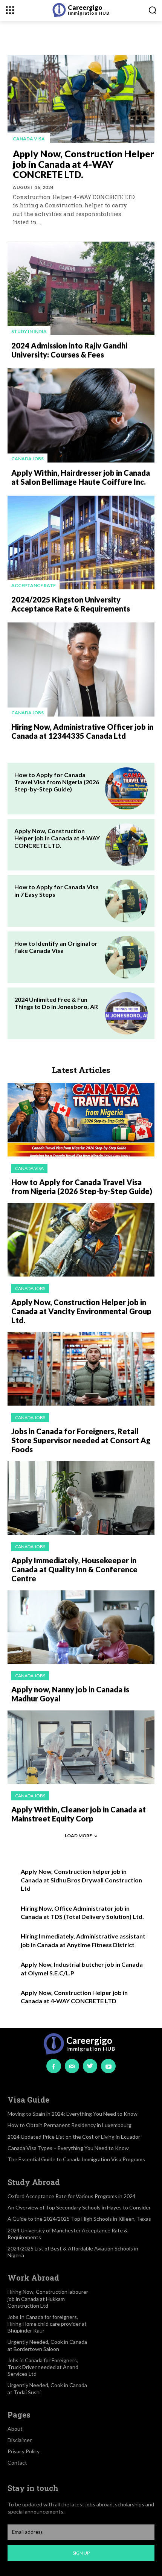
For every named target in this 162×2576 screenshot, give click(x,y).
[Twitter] (90, 2066)
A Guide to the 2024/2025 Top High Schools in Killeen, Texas (79, 2219)
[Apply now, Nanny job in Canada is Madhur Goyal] (81, 1627)
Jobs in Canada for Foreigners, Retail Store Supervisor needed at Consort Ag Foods (81, 1440)
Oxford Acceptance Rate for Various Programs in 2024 (72, 2196)
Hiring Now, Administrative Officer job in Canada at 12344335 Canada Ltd (82, 731)
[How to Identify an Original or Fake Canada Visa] (126, 957)
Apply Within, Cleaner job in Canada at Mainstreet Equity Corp (79, 1814)
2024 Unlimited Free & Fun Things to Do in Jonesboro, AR (56, 1003)
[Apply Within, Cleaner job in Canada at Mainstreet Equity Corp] (81, 1747)
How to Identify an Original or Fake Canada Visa (56, 947)
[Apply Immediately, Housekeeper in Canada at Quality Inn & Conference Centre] (81, 1498)
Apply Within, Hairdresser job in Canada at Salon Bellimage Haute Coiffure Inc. (81, 477)
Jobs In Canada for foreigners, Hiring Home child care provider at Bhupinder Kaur (47, 2324)
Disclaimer (20, 2440)
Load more (78, 1836)
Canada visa (29, 139)
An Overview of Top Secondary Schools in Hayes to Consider (79, 2207)
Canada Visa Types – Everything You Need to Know (68, 2148)
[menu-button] (10, 10)
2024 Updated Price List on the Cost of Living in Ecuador (74, 2137)
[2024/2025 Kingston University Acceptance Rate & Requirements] (81, 543)
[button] (152, 10)
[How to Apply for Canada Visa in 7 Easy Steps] (126, 901)
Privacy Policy (24, 2451)
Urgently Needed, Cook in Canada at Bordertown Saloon (47, 2345)
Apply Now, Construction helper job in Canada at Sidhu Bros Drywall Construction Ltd (81, 1880)
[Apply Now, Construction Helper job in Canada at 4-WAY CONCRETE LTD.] (81, 99)
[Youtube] (108, 2066)
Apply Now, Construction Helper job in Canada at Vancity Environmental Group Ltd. (81, 1311)
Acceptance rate (34, 585)
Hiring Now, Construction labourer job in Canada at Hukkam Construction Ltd (48, 2298)
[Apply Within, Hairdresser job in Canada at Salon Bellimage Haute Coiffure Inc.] (81, 415)
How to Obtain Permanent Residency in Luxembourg (70, 2125)
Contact (17, 2463)
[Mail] (72, 2066)
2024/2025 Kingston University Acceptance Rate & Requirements (71, 604)
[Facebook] (53, 2066)
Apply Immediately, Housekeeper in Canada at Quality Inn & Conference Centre (74, 1569)
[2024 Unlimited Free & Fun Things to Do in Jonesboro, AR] (126, 1013)
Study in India (29, 331)
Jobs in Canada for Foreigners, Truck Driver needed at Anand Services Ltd (43, 2367)
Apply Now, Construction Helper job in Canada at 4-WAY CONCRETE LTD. (83, 164)
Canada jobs (28, 459)
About (15, 2429)
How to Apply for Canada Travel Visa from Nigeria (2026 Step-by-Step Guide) (57, 782)
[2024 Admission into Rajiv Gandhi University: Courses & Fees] (81, 289)
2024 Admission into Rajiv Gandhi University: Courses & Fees (69, 350)
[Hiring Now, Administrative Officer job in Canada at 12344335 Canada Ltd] (81, 669)
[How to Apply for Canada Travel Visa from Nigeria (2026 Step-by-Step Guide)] (126, 789)
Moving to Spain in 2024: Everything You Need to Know (73, 2114)
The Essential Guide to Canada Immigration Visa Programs (76, 2159)
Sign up (81, 2553)
